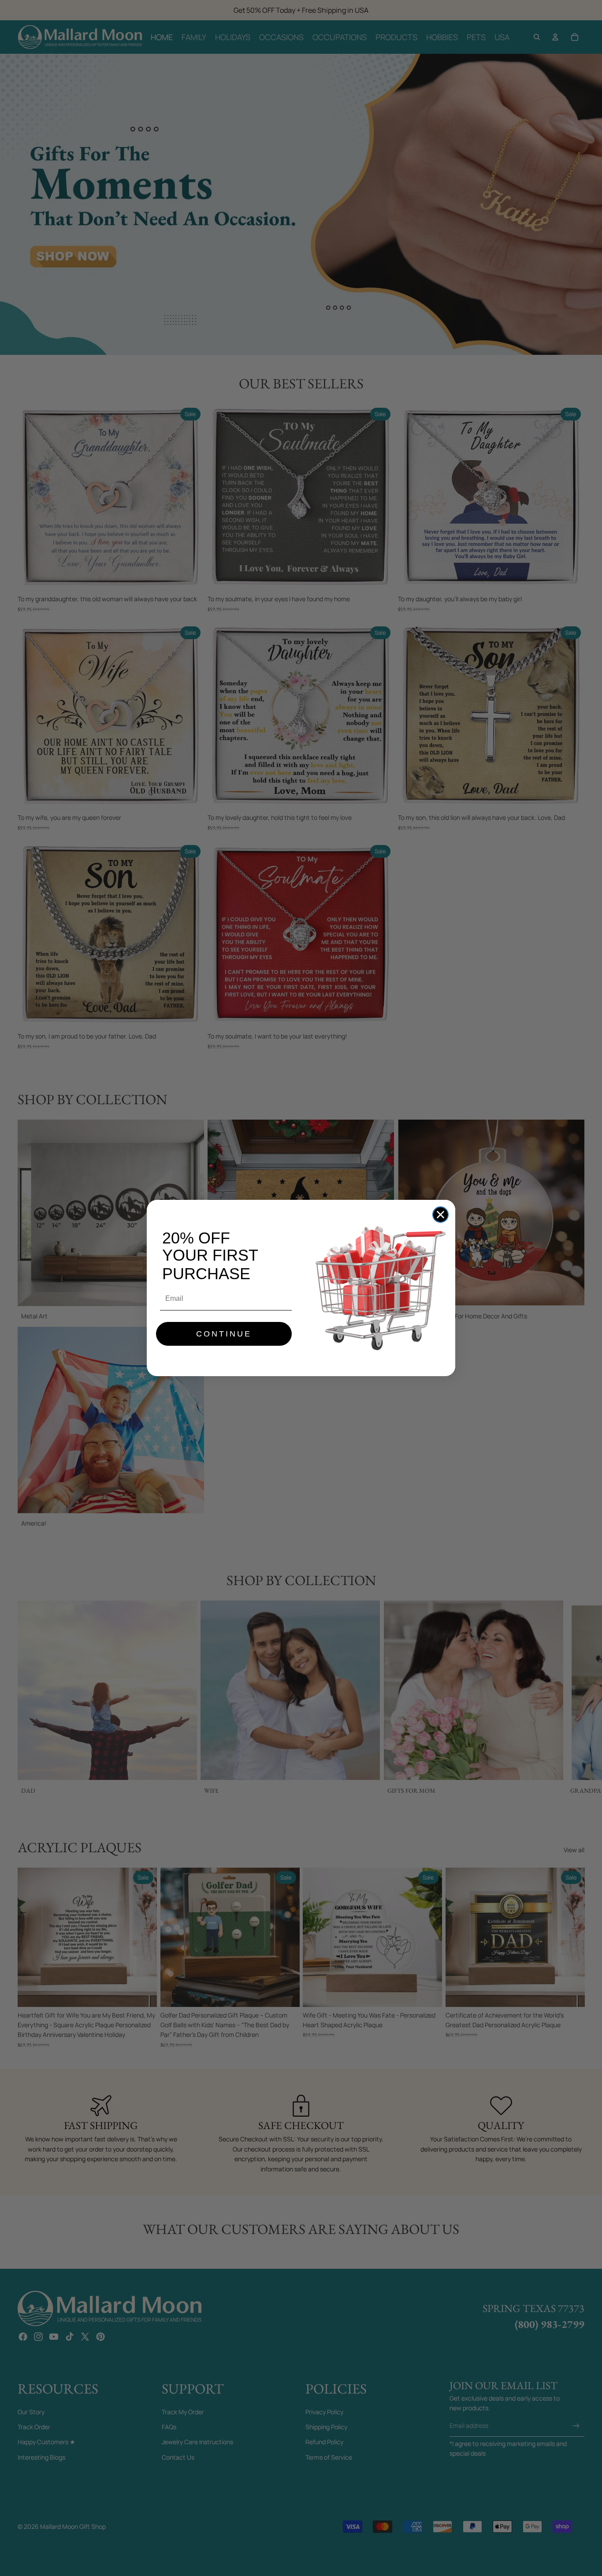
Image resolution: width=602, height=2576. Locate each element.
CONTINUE (224, 1334)
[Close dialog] (440, 1215)
